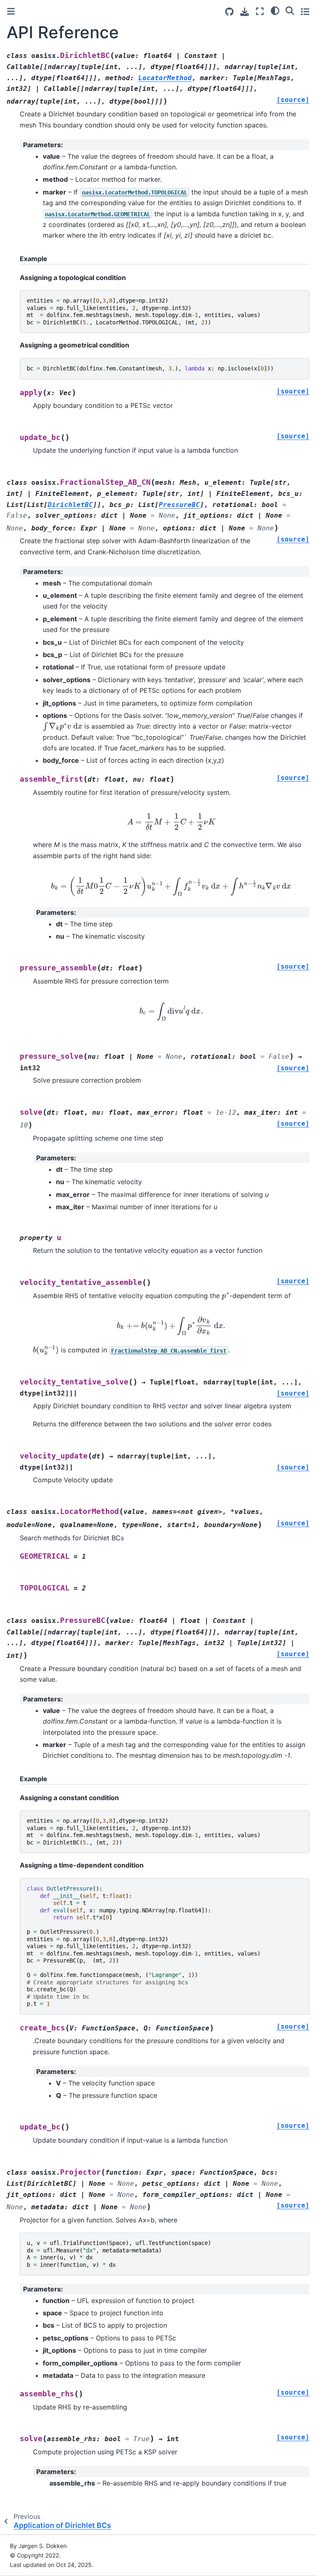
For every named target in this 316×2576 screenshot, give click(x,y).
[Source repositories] (229, 12)
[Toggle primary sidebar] (11, 11)
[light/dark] (275, 10)
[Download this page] (245, 12)
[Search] (290, 10)
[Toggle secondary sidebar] (305, 11)
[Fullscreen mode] (260, 11)
